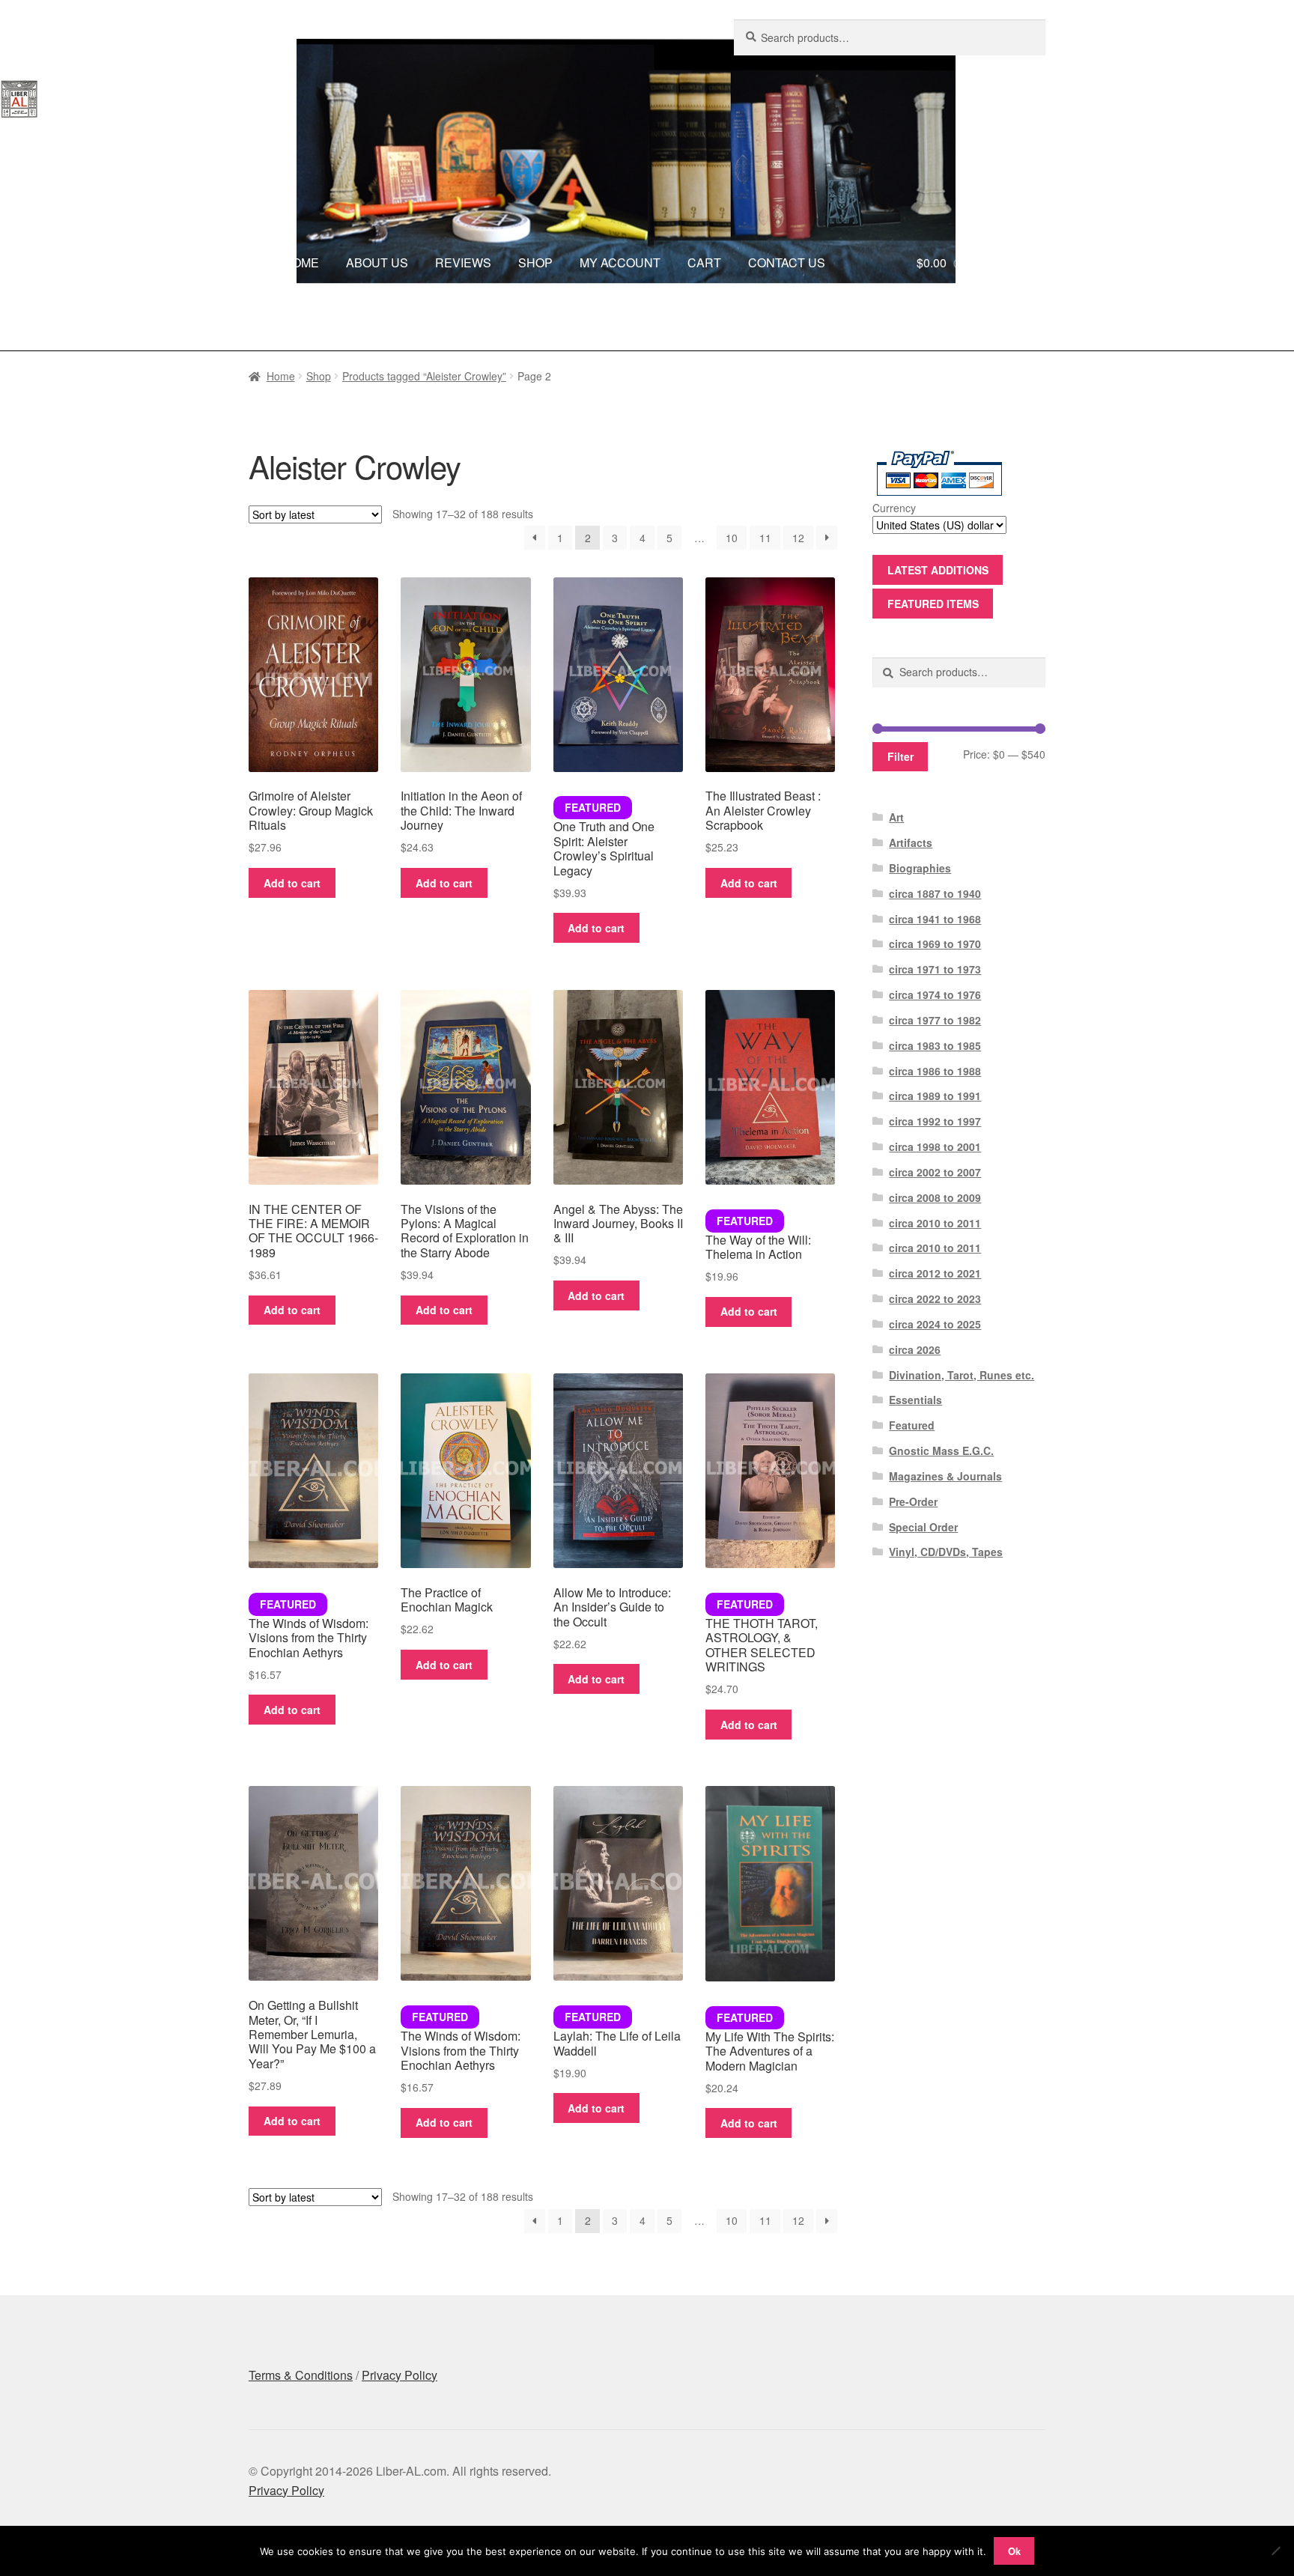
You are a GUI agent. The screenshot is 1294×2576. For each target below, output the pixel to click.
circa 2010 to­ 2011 (935, 1248)
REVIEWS (463, 262)
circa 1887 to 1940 (935, 893)
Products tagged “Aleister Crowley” (424, 376)
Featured (912, 1425)
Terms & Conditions (301, 2375)
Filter (900, 756)
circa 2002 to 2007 (935, 1172)
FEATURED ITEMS (933, 604)
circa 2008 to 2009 (935, 1197)
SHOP (535, 262)
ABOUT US (377, 262)
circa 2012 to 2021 (935, 1273)
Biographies (920, 868)
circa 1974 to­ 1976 (935, 994)
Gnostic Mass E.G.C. (941, 1450)
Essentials (915, 1400)
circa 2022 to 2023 (935, 1298)
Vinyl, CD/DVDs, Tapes (946, 1552)
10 (732, 538)
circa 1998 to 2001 (935, 1146)
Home (281, 376)
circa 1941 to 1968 (935, 919)
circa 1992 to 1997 (935, 1121)
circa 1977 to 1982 (935, 1020)
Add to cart (292, 883)
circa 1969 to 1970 (935, 944)
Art (896, 817)
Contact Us (796, 321)
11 (765, 538)
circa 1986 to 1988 (935, 1071)
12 (798, 538)
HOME (301, 262)
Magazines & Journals (945, 1476)
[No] (1275, 2551)
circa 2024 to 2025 (935, 1324)
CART (704, 262)
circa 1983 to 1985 (935, 1045)
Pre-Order (913, 1501)
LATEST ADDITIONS (938, 570)
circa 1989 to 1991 (935, 1096)
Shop (319, 376)
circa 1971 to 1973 (935, 969)
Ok (1014, 2551)
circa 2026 (915, 1349)
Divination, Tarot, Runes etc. (962, 1375)
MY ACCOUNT (620, 262)
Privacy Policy (400, 2375)
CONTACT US (787, 262)
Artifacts (911, 842)
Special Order (923, 1527)
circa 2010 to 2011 (935, 1223)
